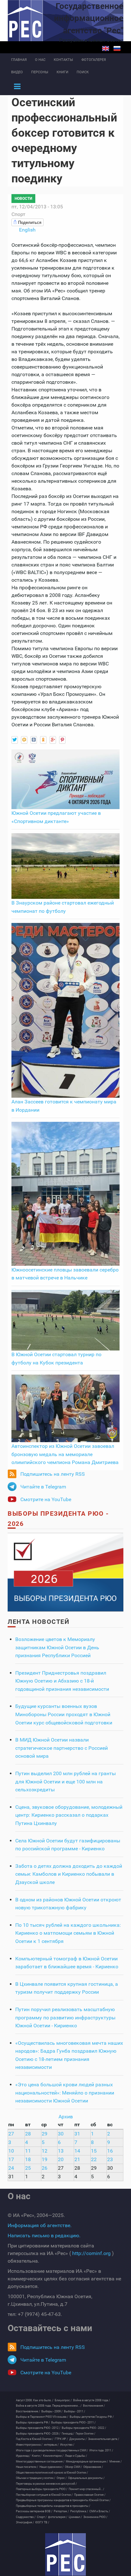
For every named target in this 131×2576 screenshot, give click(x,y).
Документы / (78, 2439)
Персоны (40, 72)
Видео (17, 72)
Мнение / (116, 2462)
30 (61, 2134)
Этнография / (25, 2522)
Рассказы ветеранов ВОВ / (34, 2511)
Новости (23, 199)
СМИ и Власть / (100, 2511)
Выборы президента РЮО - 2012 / (38, 2428)
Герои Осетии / (86, 2434)
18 (28, 2159)
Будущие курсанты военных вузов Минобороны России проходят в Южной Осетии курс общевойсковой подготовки (64, 1714)
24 (11, 2168)
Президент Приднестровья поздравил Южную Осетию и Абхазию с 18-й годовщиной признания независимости (62, 1681)
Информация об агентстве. (40, 2225)
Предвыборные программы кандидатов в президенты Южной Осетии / (63, 2500)
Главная (19, 60)
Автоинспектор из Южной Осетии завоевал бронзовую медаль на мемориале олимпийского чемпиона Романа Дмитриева (65, 1454)
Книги (62, 72)
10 (11, 2151)
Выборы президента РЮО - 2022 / (84, 2428)
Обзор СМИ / (73, 2467)
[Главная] (65, 2554)
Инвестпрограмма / (29, 2445)
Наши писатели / (27, 2467)
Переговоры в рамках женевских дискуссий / (46, 2484)
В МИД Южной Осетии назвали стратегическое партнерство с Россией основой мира (62, 1748)
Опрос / (62, 2478)
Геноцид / (68, 2434)
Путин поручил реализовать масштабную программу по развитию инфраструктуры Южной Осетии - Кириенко (65, 2017)
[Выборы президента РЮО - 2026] (65, 1572)
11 (28, 2151)
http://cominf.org (91, 2253)
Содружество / (26, 2517)
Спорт (18, 214)
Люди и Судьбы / (76, 2456)
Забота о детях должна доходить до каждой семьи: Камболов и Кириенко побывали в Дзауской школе (69, 1874)
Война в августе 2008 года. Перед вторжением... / (49, 2406)
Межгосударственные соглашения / (40, 2462)
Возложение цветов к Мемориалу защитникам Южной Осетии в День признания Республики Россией (57, 1647)
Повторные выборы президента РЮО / (42, 2489)
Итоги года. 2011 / (101, 2450)
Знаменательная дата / (104, 2439)
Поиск (83, 72)
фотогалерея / (58, 2517)
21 (77, 2159)
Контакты (63, 60)
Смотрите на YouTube (46, 1499)
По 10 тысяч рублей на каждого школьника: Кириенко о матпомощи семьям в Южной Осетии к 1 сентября (68, 1933)
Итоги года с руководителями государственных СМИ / (52, 2450)
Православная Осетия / (90, 2495)
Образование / (93, 2467)
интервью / (51, 2445)
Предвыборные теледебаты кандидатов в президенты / (53, 2506)
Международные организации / (87, 2462)
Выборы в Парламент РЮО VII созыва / (42, 2417)
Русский (117, 49)
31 (77, 2134)
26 (45, 2168)
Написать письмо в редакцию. (44, 2236)
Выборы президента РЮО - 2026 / (38, 2434)
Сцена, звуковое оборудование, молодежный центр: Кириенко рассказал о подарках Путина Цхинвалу (69, 1815)
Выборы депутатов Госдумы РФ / (92, 2417)
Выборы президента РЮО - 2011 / (73, 2422)
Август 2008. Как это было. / (35, 2400)
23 (110, 2159)
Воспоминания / (94, 2406)
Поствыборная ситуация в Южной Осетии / (44, 2495)
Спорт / (42, 2517)
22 (94, 2159)
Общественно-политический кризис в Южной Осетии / (52, 2473)
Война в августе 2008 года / (92, 2400)
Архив (66, 2117)
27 (11, 2134)
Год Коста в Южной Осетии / (35, 2439)
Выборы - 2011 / (75, 2411)
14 (77, 2151)
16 (110, 2151)
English (106, 49)
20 (61, 2159)
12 (45, 2151)
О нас (40, 60)
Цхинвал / (75, 2517)
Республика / (79, 2511)
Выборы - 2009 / (52, 2411)
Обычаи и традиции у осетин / (36, 2478)
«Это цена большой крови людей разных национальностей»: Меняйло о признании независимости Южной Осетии (65, 2093)
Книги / (37, 2456)
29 (45, 2134)
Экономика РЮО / (95, 2517)
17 (11, 2159)
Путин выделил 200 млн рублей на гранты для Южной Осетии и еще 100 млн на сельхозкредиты (65, 1782)
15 (94, 2151)
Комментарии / (53, 2456)
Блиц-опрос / (63, 2400)
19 (45, 2159)
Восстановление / (28, 2411)
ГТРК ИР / (61, 2439)
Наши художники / (52, 2467)
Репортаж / (61, 2511)
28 (28, 2134)
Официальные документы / (86, 2478)
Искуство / (67, 2445)
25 (28, 2168)
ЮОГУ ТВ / (42, 2522)
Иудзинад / (23, 2456)
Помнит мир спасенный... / (86, 2489)
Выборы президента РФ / (33, 2422)
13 (61, 2151)
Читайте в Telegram (43, 1487)
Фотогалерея (94, 60)
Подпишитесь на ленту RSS (53, 1474)
